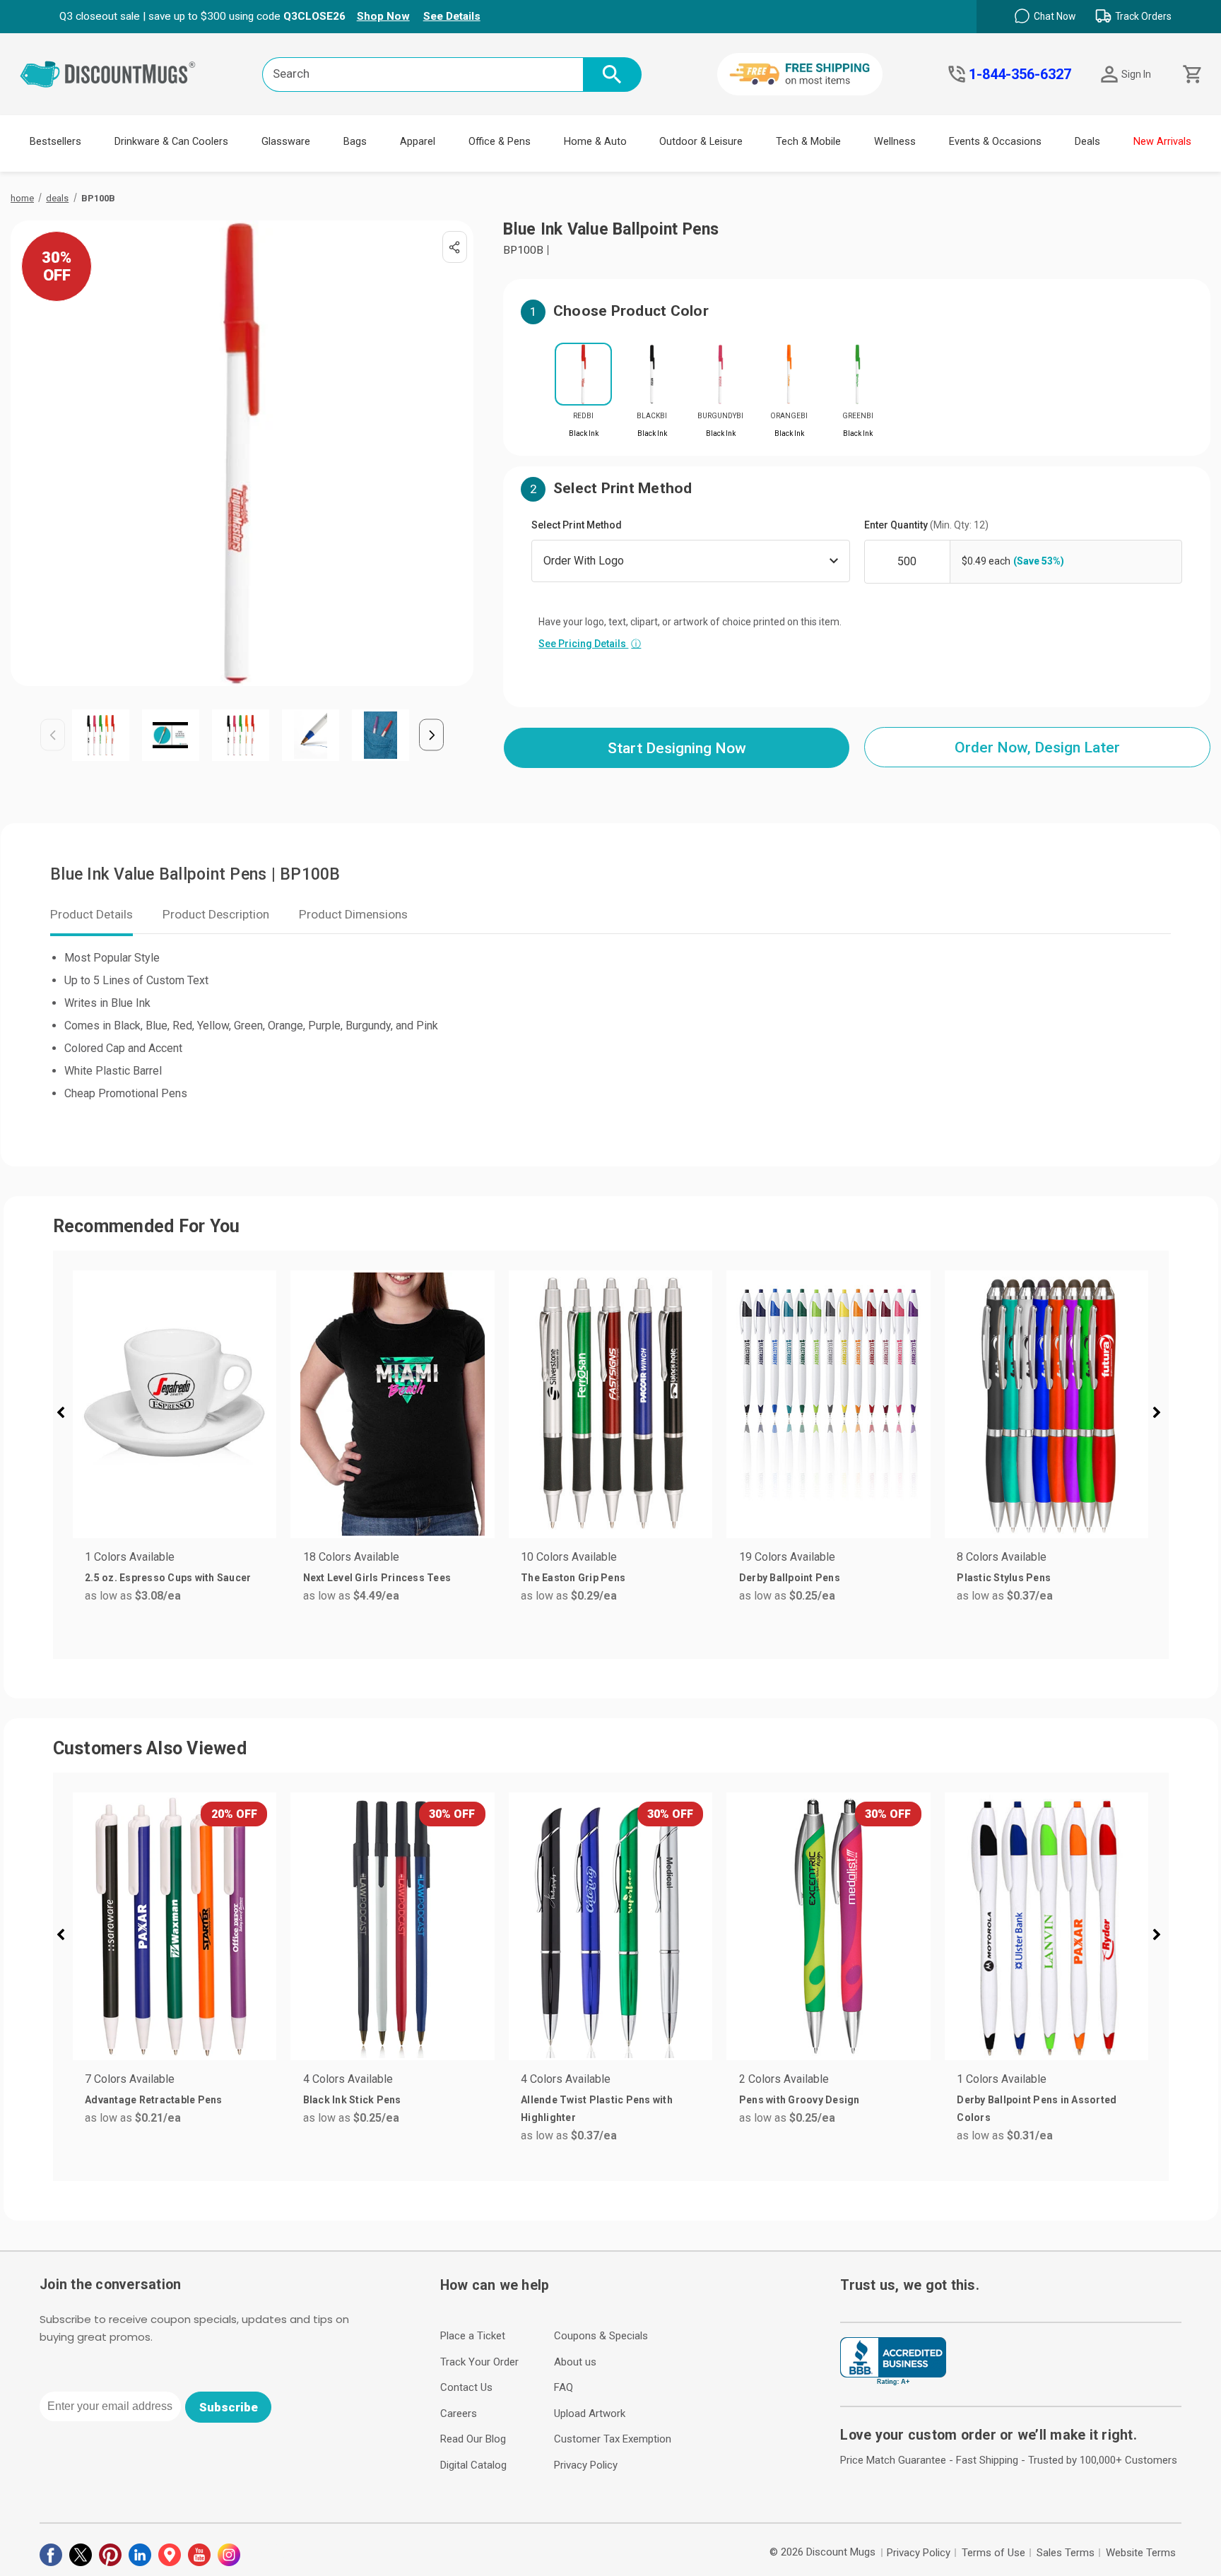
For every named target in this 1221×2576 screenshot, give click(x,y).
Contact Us (466, 2387)
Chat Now (1055, 16)
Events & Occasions (995, 142)
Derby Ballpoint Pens (790, 1578)
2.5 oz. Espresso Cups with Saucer (168, 1578)
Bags (355, 142)
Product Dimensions (353, 914)
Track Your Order (479, 2362)
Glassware (286, 142)
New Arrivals (1162, 142)
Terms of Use (993, 2553)
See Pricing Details (590, 644)
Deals (1087, 142)
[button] (66, 1414)
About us (575, 2362)
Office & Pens (500, 142)
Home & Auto (595, 142)
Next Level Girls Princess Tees (377, 1578)
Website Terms (1141, 2553)
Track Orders (1143, 16)
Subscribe (229, 2407)
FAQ (564, 2387)
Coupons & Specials (601, 2336)
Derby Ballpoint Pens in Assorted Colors (1037, 2109)
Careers (459, 2413)
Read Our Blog (473, 2439)
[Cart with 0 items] (1191, 75)
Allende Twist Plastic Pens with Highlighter (597, 2109)
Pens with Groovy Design (800, 2100)
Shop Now (383, 16)
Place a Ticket (473, 2336)
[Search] (612, 75)
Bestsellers (55, 142)
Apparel (418, 142)
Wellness (895, 142)
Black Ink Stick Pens (352, 2100)
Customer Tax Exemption (613, 2439)
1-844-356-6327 (1020, 74)
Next (431, 735)
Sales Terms (1066, 2553)
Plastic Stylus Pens (1004, 1578)
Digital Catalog (473, 2465)
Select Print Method (577, 525)
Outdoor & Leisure (701, 142)
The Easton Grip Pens (573, 1578)
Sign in (1136, 74)
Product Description (216, 914)
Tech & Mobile (808, 142)
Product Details (92, 914)
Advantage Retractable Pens (154, 2100)
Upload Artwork (590, 2413)
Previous (53, 735)
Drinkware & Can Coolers (171, 142)
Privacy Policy (586, 2465)
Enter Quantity (926, 525)
